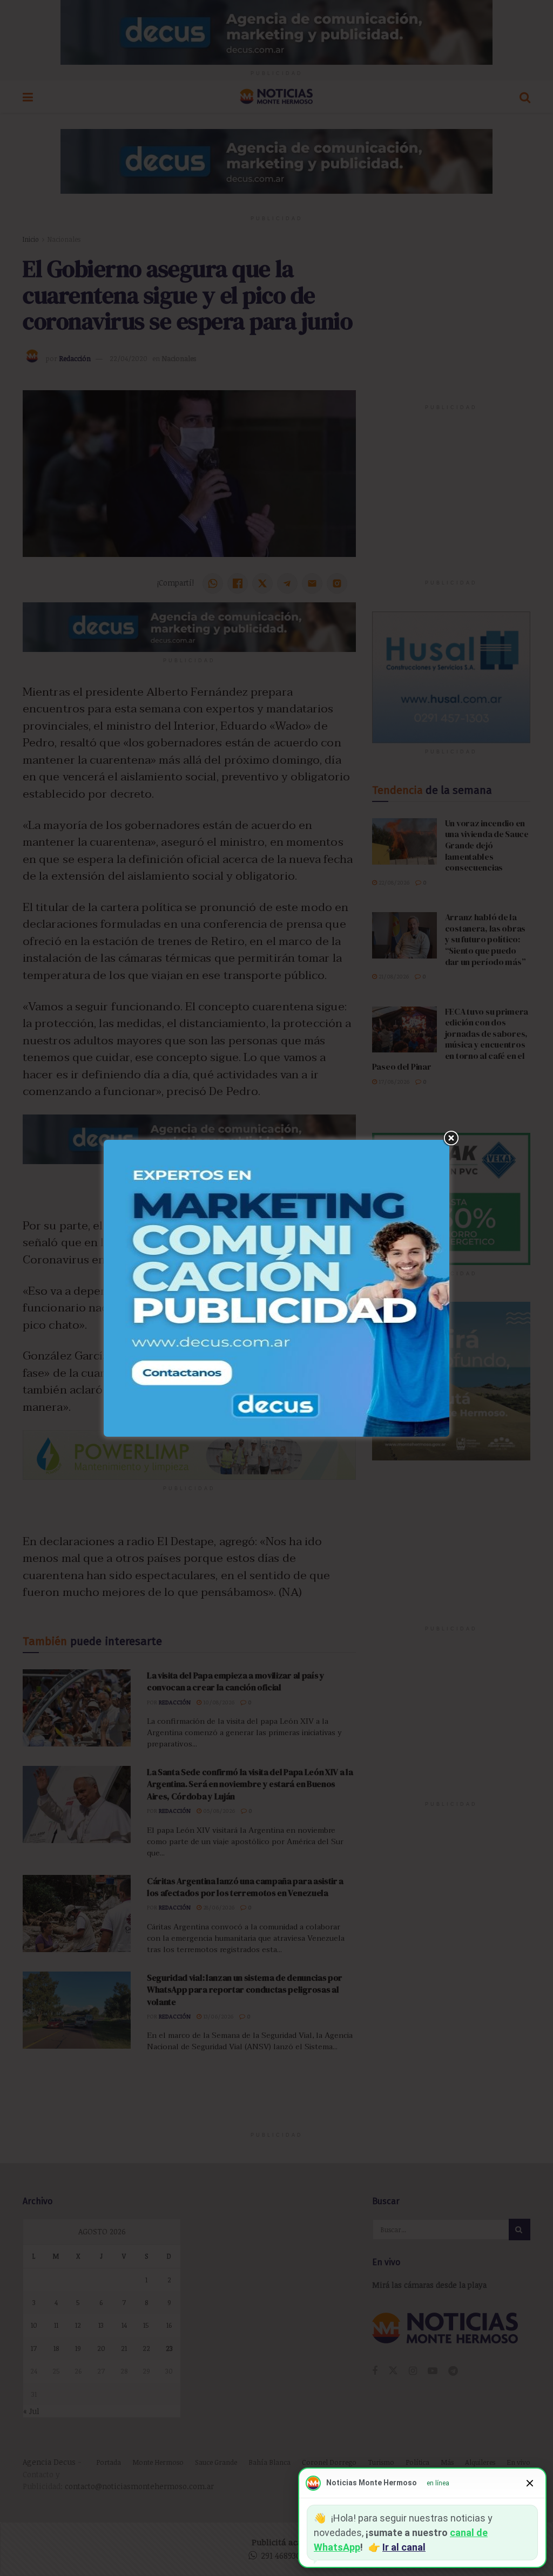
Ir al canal (404, 2547)
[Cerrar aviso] (530, 2483)
